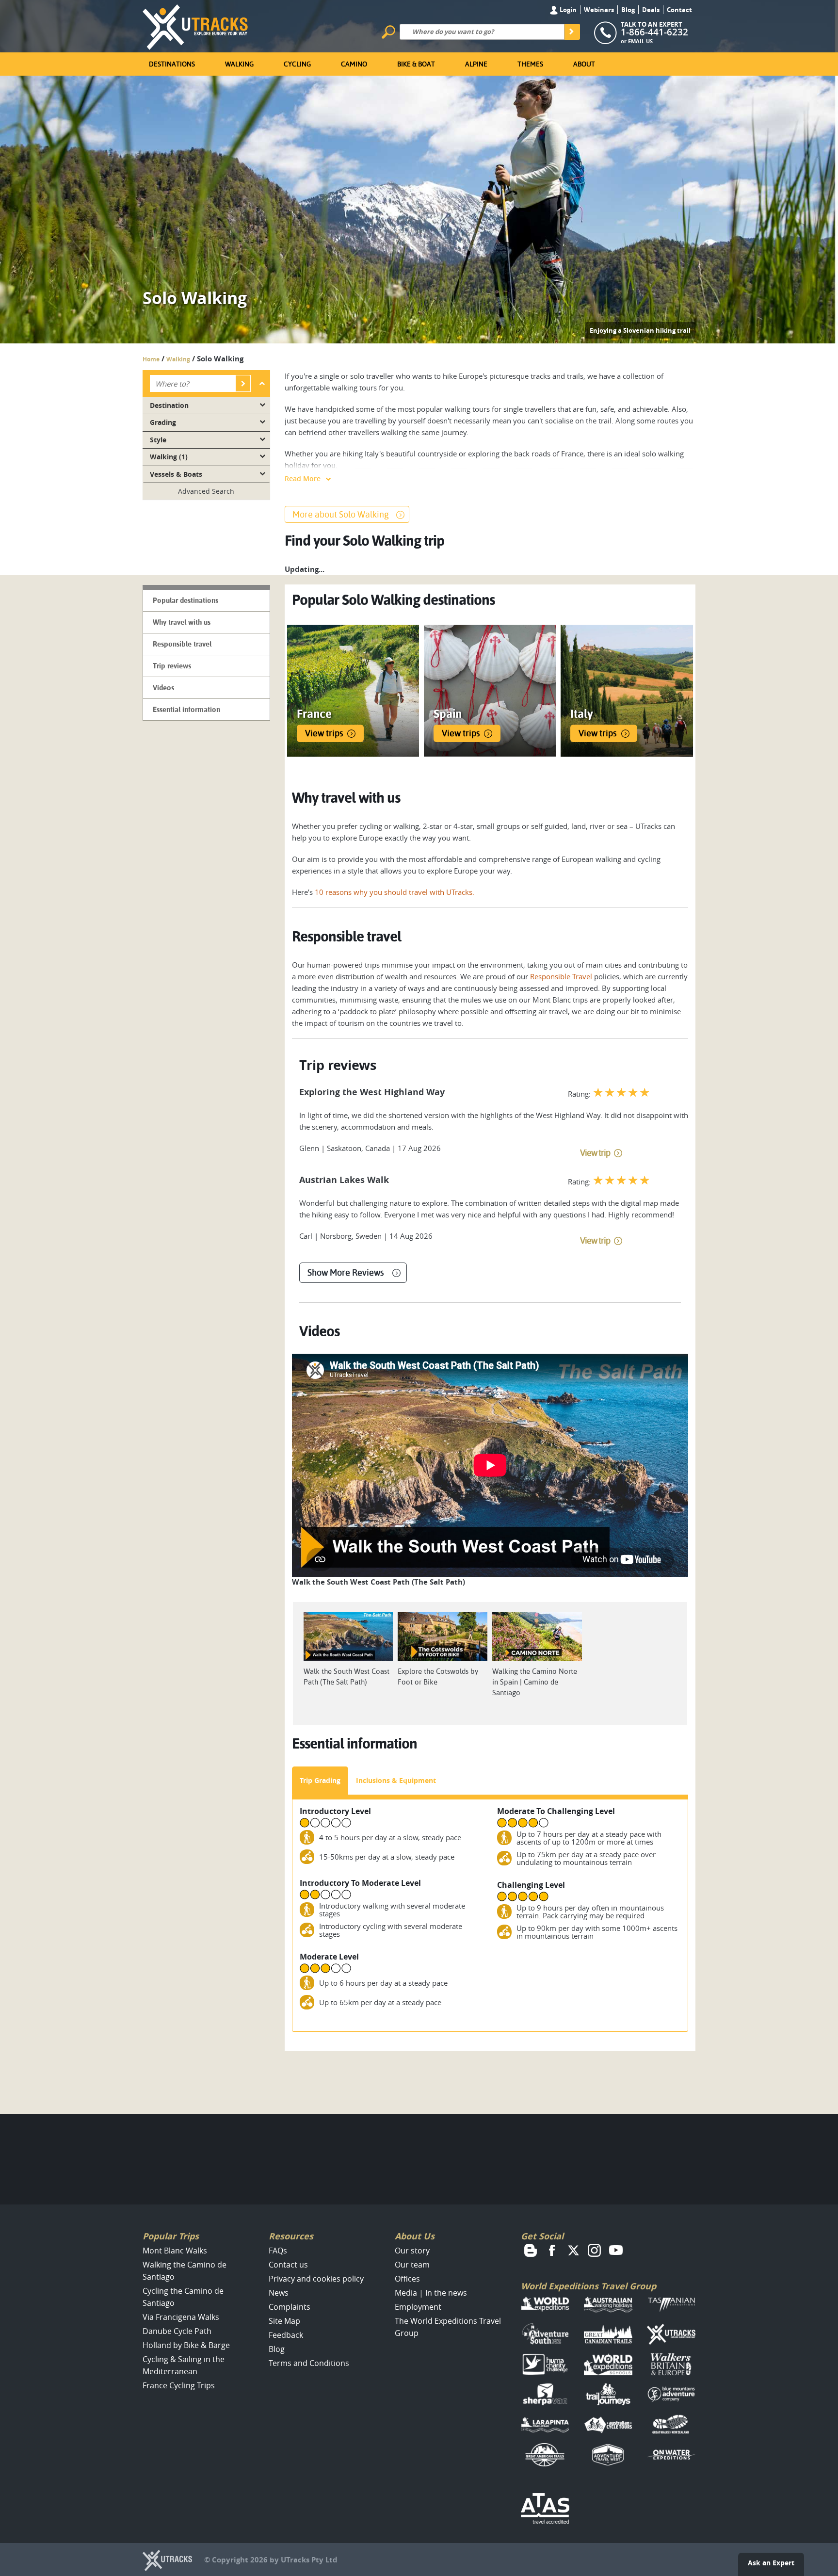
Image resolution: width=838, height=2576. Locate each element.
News (279, 2293)
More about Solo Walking (341, 514)
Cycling (297, 64)
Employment (418, 2307)
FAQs (278, 2251)
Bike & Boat (416, 64)
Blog (628, 10)
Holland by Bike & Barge (186, 2345)
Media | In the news (431, 2293)
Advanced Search (206, 491)
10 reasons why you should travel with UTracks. (395, 892)
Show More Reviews (346, 1272)
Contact (679, 10)
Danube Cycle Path (177, 2331)
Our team (412, 2265)
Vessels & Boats (176, 474)
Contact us (288, 2265)
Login (567, 10)
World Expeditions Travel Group (588, 2286)
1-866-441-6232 (654, 32)
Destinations (172, 64)
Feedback (286, 2335)
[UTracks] (195, 25)
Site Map (284, 2321)
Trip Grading (320, 1780)
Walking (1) (169, 457)
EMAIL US (640, 41)
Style (158, 440)
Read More (303, 478)
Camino (354, 64)
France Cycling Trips (179, 2385)
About (584, 64)
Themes (530, 64)
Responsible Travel (561, 976)
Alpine (476, 64)
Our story (412, 2251)
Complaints (290, 2307)
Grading (163, 422)
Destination (169, 405)
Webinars (599, 10)
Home (151, 359)
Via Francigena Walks (181, 2317)
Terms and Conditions (309, 2363)
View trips (324, 733)
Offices (407, 2279)
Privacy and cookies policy (316, 2279)
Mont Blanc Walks (175, 2251)
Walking (239, 64)
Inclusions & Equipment (396, 1780)
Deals (651, 10)
